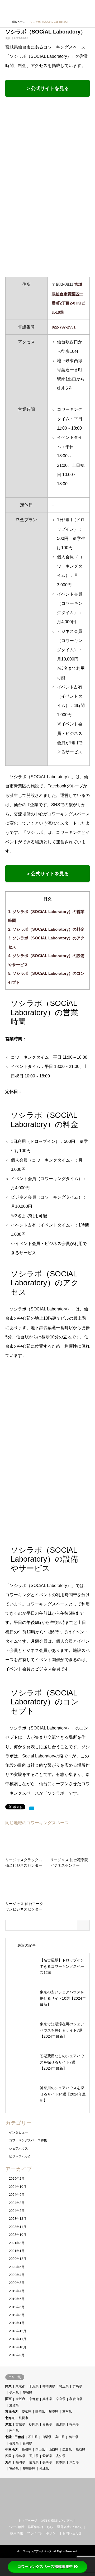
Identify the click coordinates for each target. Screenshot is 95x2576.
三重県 (67, 2412)
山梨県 (46, 2437)
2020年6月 (17, 2267)
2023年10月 (18, 2235)
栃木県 (14, 2393)
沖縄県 (44, 2469)
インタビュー (18, 2132)
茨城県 (27, 2393)
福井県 (73, 2437)
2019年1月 (17, 2323)
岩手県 (14, 2431)
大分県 (74, 2462)
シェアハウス (18, 2149)
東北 (8, 2424)
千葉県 (34, 2386)
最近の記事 (27, 1945)
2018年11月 (18, 2339)
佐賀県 (34, 2462)
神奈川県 (49, 2386)
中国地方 (12, 2450)
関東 (8, 2386)
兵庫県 (47, 2399)
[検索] (75, 8)
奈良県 (61, 2399)
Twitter (43, 2511)
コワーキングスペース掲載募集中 (45, 2567)
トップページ (28, 2521)
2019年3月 (17, 2315)
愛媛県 (47, 2456)
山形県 (61, 2424)
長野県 (14, 2443)
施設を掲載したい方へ (57, 2521)
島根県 (27, 2450)
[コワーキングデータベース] (38, 8)
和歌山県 (76, 2399)
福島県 (74, 2424)
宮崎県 (14, 2469)
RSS (52, 2511)
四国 (8, 2456)
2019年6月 (17, 2299)
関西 (8, 2399)
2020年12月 (18, 2259)
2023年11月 (18, 2227)
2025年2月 (17, 2179)
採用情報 (17, 2533)
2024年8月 (17, 2203)
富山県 (60, 2437)
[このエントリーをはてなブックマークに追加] (32, 1808)
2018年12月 (18, 2331)
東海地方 (12, 2412)
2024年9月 (17, 2195)
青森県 (47, 2424)
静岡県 (40, 2412)
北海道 (10, 2418)
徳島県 (20, 2456)
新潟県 (27, 2443)
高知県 (61, 2456)
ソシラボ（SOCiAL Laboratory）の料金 (46, 929)
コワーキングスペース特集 (28, 2140)
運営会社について (70, 2527)
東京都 (20, 2386)
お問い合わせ (72, 2533)
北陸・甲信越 (15, 2437)
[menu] (87, 8)
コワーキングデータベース (36, 2551)
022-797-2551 (64, 327)
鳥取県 (80, 2450)
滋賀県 (14, 2405)
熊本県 (61, 2462)
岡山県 (40, 2450)
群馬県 (77, 2386)
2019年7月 (17, 2291)
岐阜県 (54, 2412)
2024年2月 (17, 2211)
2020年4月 (17, 2275)
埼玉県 (64, 2386)
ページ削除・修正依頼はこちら (31, 2527)
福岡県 (20, 2462)
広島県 (67, 2450)
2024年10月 (18, 2187)
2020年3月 (17, 2283)
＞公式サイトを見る (47, 88)
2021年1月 (17, 2251)
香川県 (34, 2456)
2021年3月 (17, 2243)
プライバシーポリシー (43, 2533)
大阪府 (20, 2399)
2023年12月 (18, 2219)
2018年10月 (18, 2347)
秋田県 (34, 2424)
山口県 (54, 2450)
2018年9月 (17, 2355)
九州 (8, 2462)
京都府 (34, 2399)
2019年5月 (17, 2307)
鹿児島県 (29, 2469)
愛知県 (27, 2412)
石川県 (33, 2437)
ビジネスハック (20, 2156)
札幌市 (23, 2418)
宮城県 (20, 2424)
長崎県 (47, 2462)
